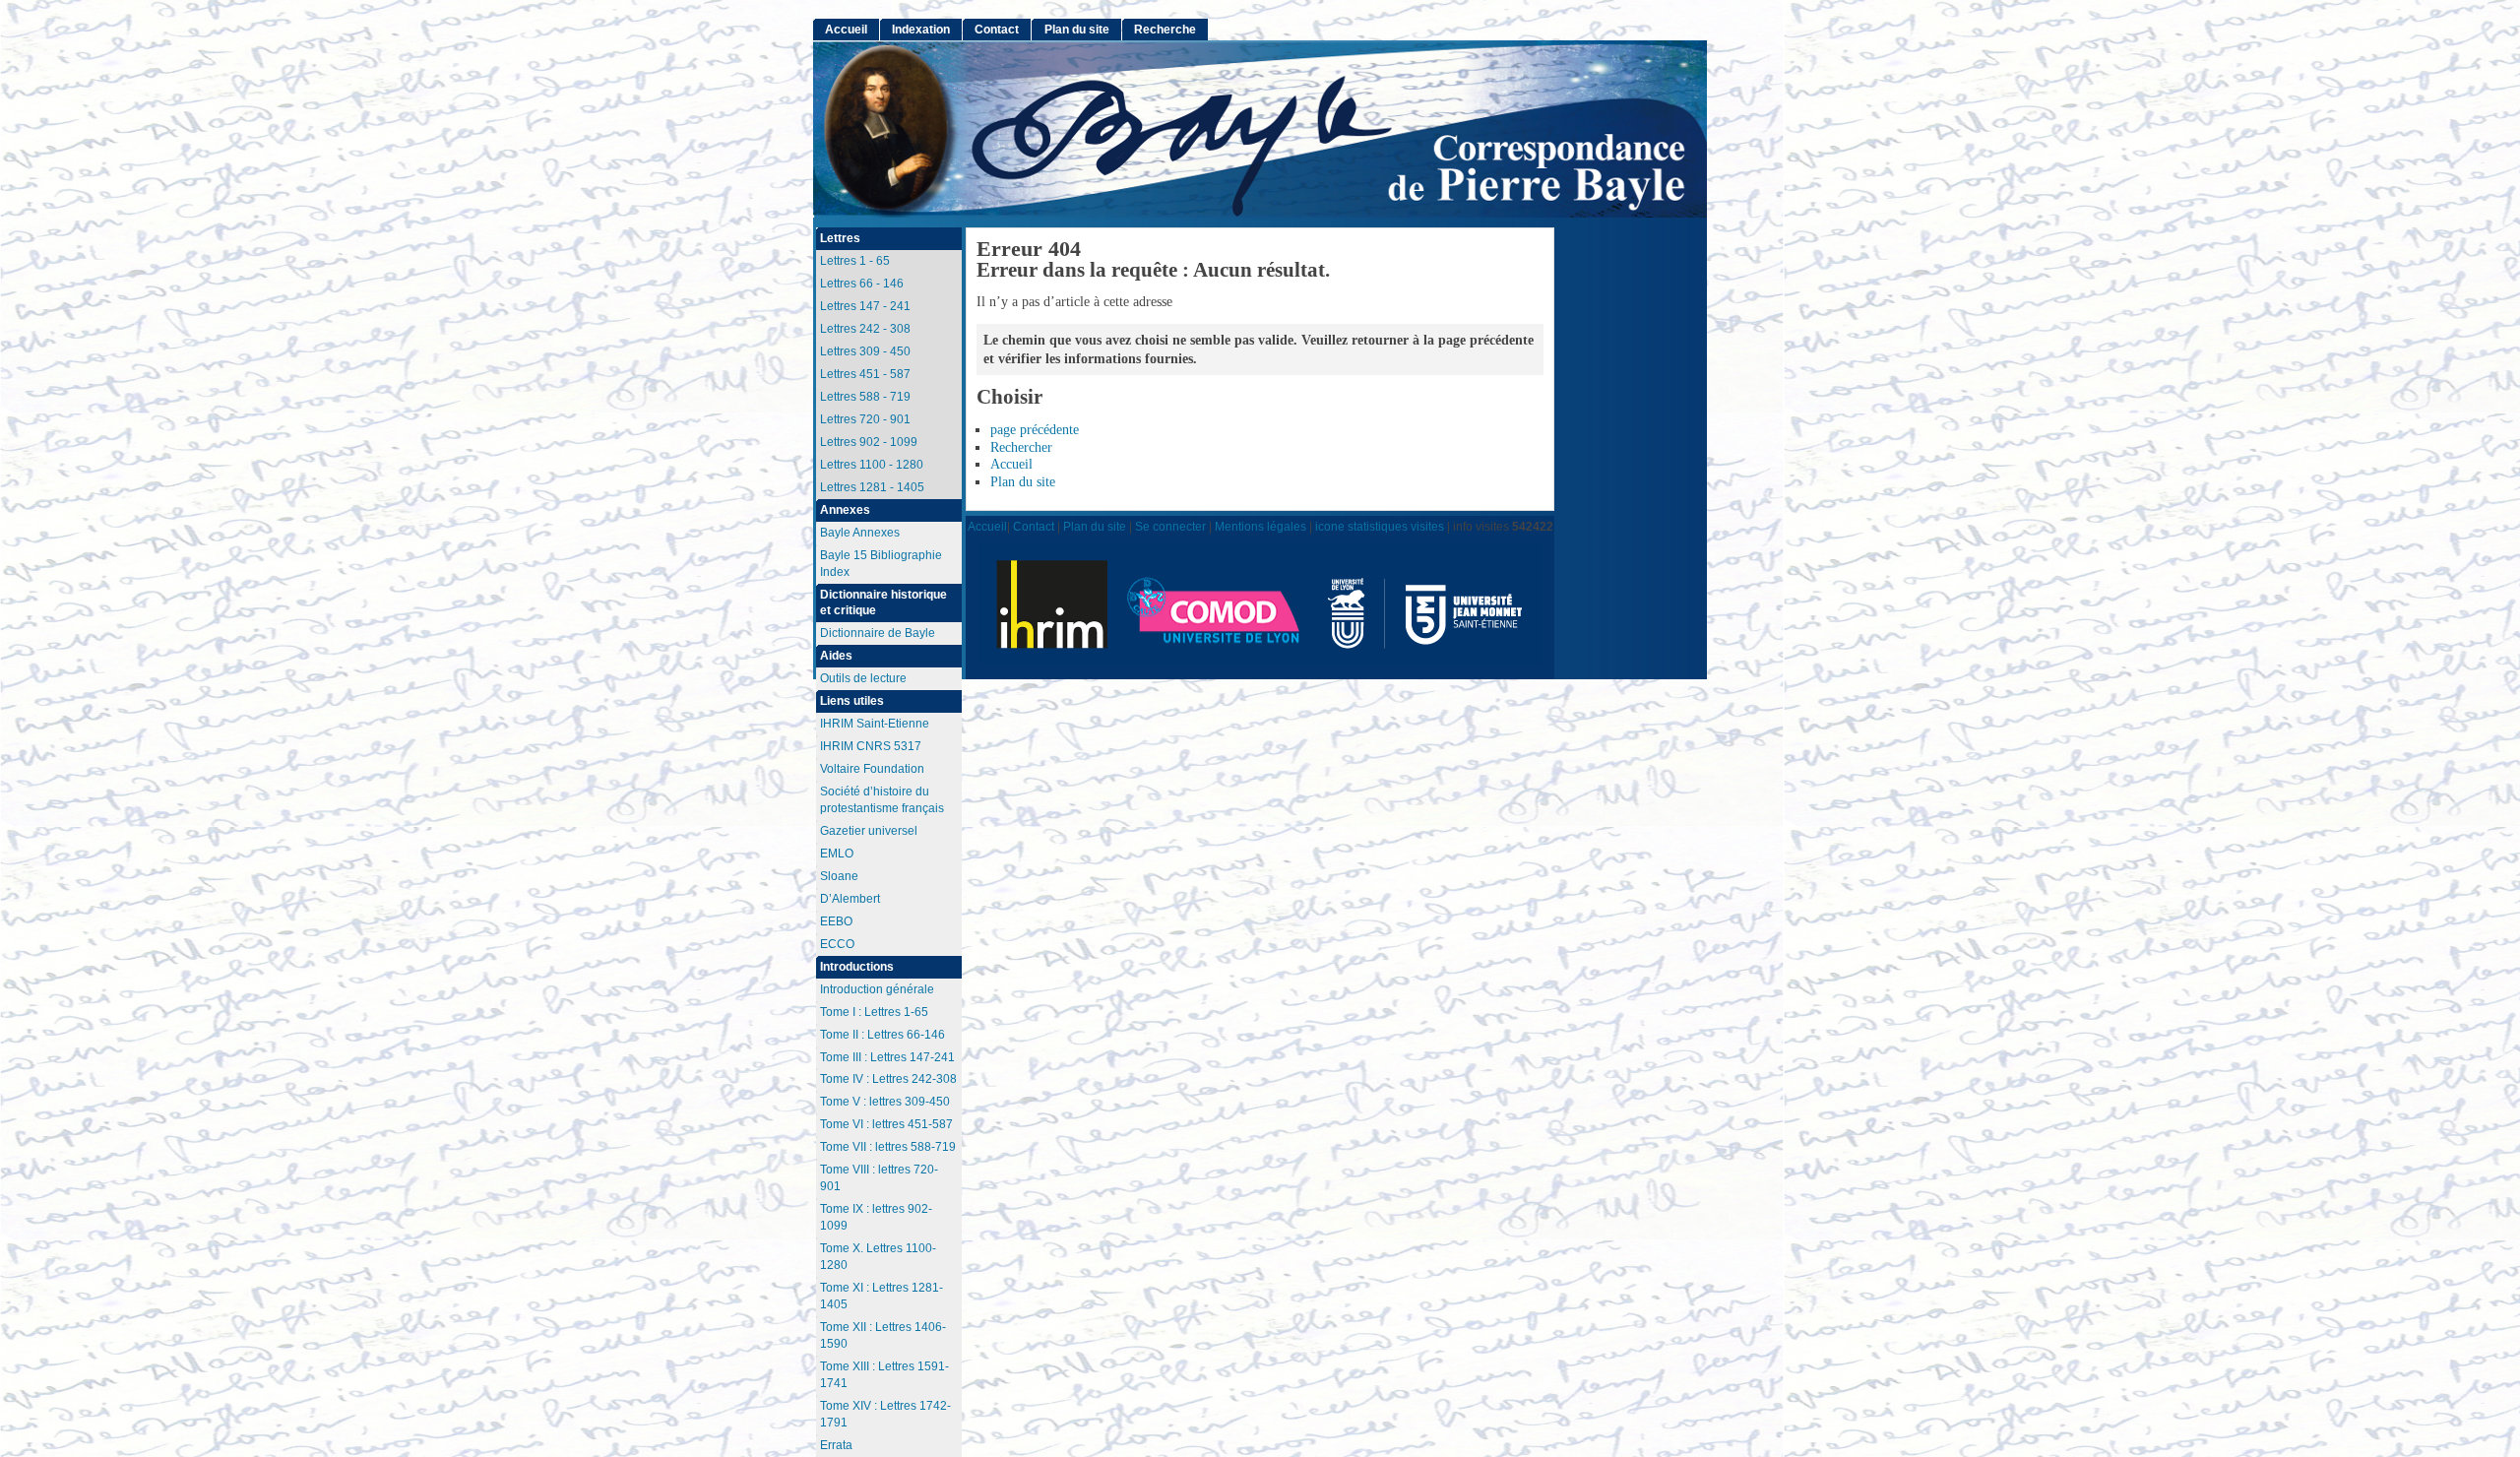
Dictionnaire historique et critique (883, 603)
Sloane (839, 876)
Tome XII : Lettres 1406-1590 (883, 1335)
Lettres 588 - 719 (865, 397)
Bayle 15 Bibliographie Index (881, 564)
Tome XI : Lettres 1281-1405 (882, 1296)
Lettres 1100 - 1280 (872, 465)
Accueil (1011, 464)
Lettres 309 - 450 (865, 351)
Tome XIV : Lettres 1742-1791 (885, 1414)
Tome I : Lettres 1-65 (874, 1012)
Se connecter (1170, 526)
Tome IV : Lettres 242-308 (888, 1079)
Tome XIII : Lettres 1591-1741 (884, 1375)
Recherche (1165, 30)
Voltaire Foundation (872, 769)
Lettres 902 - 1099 (869, 442)
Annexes (845, 510)
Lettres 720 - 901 (865, 419)
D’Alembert (850, 899)
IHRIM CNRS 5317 (871, 746)
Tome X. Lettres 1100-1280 (878, 1257)
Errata (836, 1445)
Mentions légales (1260, 526)
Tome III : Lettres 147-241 (887, 1057)
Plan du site (1023, 482)
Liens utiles (852, 701)
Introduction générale (877, 989)
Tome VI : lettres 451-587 (886, 1124)
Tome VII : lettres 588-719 (888, 1147)
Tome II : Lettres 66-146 (882, 1035)
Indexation (921, 30)
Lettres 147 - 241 (865, 306)
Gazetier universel (869, 831)
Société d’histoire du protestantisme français (882, 800)
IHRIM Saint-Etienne (875, 724)
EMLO (837, 854)
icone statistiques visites (1380, 526)
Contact (997, 30)
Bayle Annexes (860, 533)
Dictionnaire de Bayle (878, 633)
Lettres (840, 238)
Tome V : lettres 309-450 (885, 1102)
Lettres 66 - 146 (862, 284)
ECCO (837, 944)
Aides (836, 656)
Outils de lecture (863, 678)
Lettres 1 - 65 (855, 261)
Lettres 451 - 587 (865, 374)
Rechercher (1021, 447)
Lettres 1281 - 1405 (872, 487)
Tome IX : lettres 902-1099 (876, 1217)
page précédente (1035, 430)
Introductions (857, 967)
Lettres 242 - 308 (865, 329)
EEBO (836, 921)
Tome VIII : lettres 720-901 (879, 1178)
